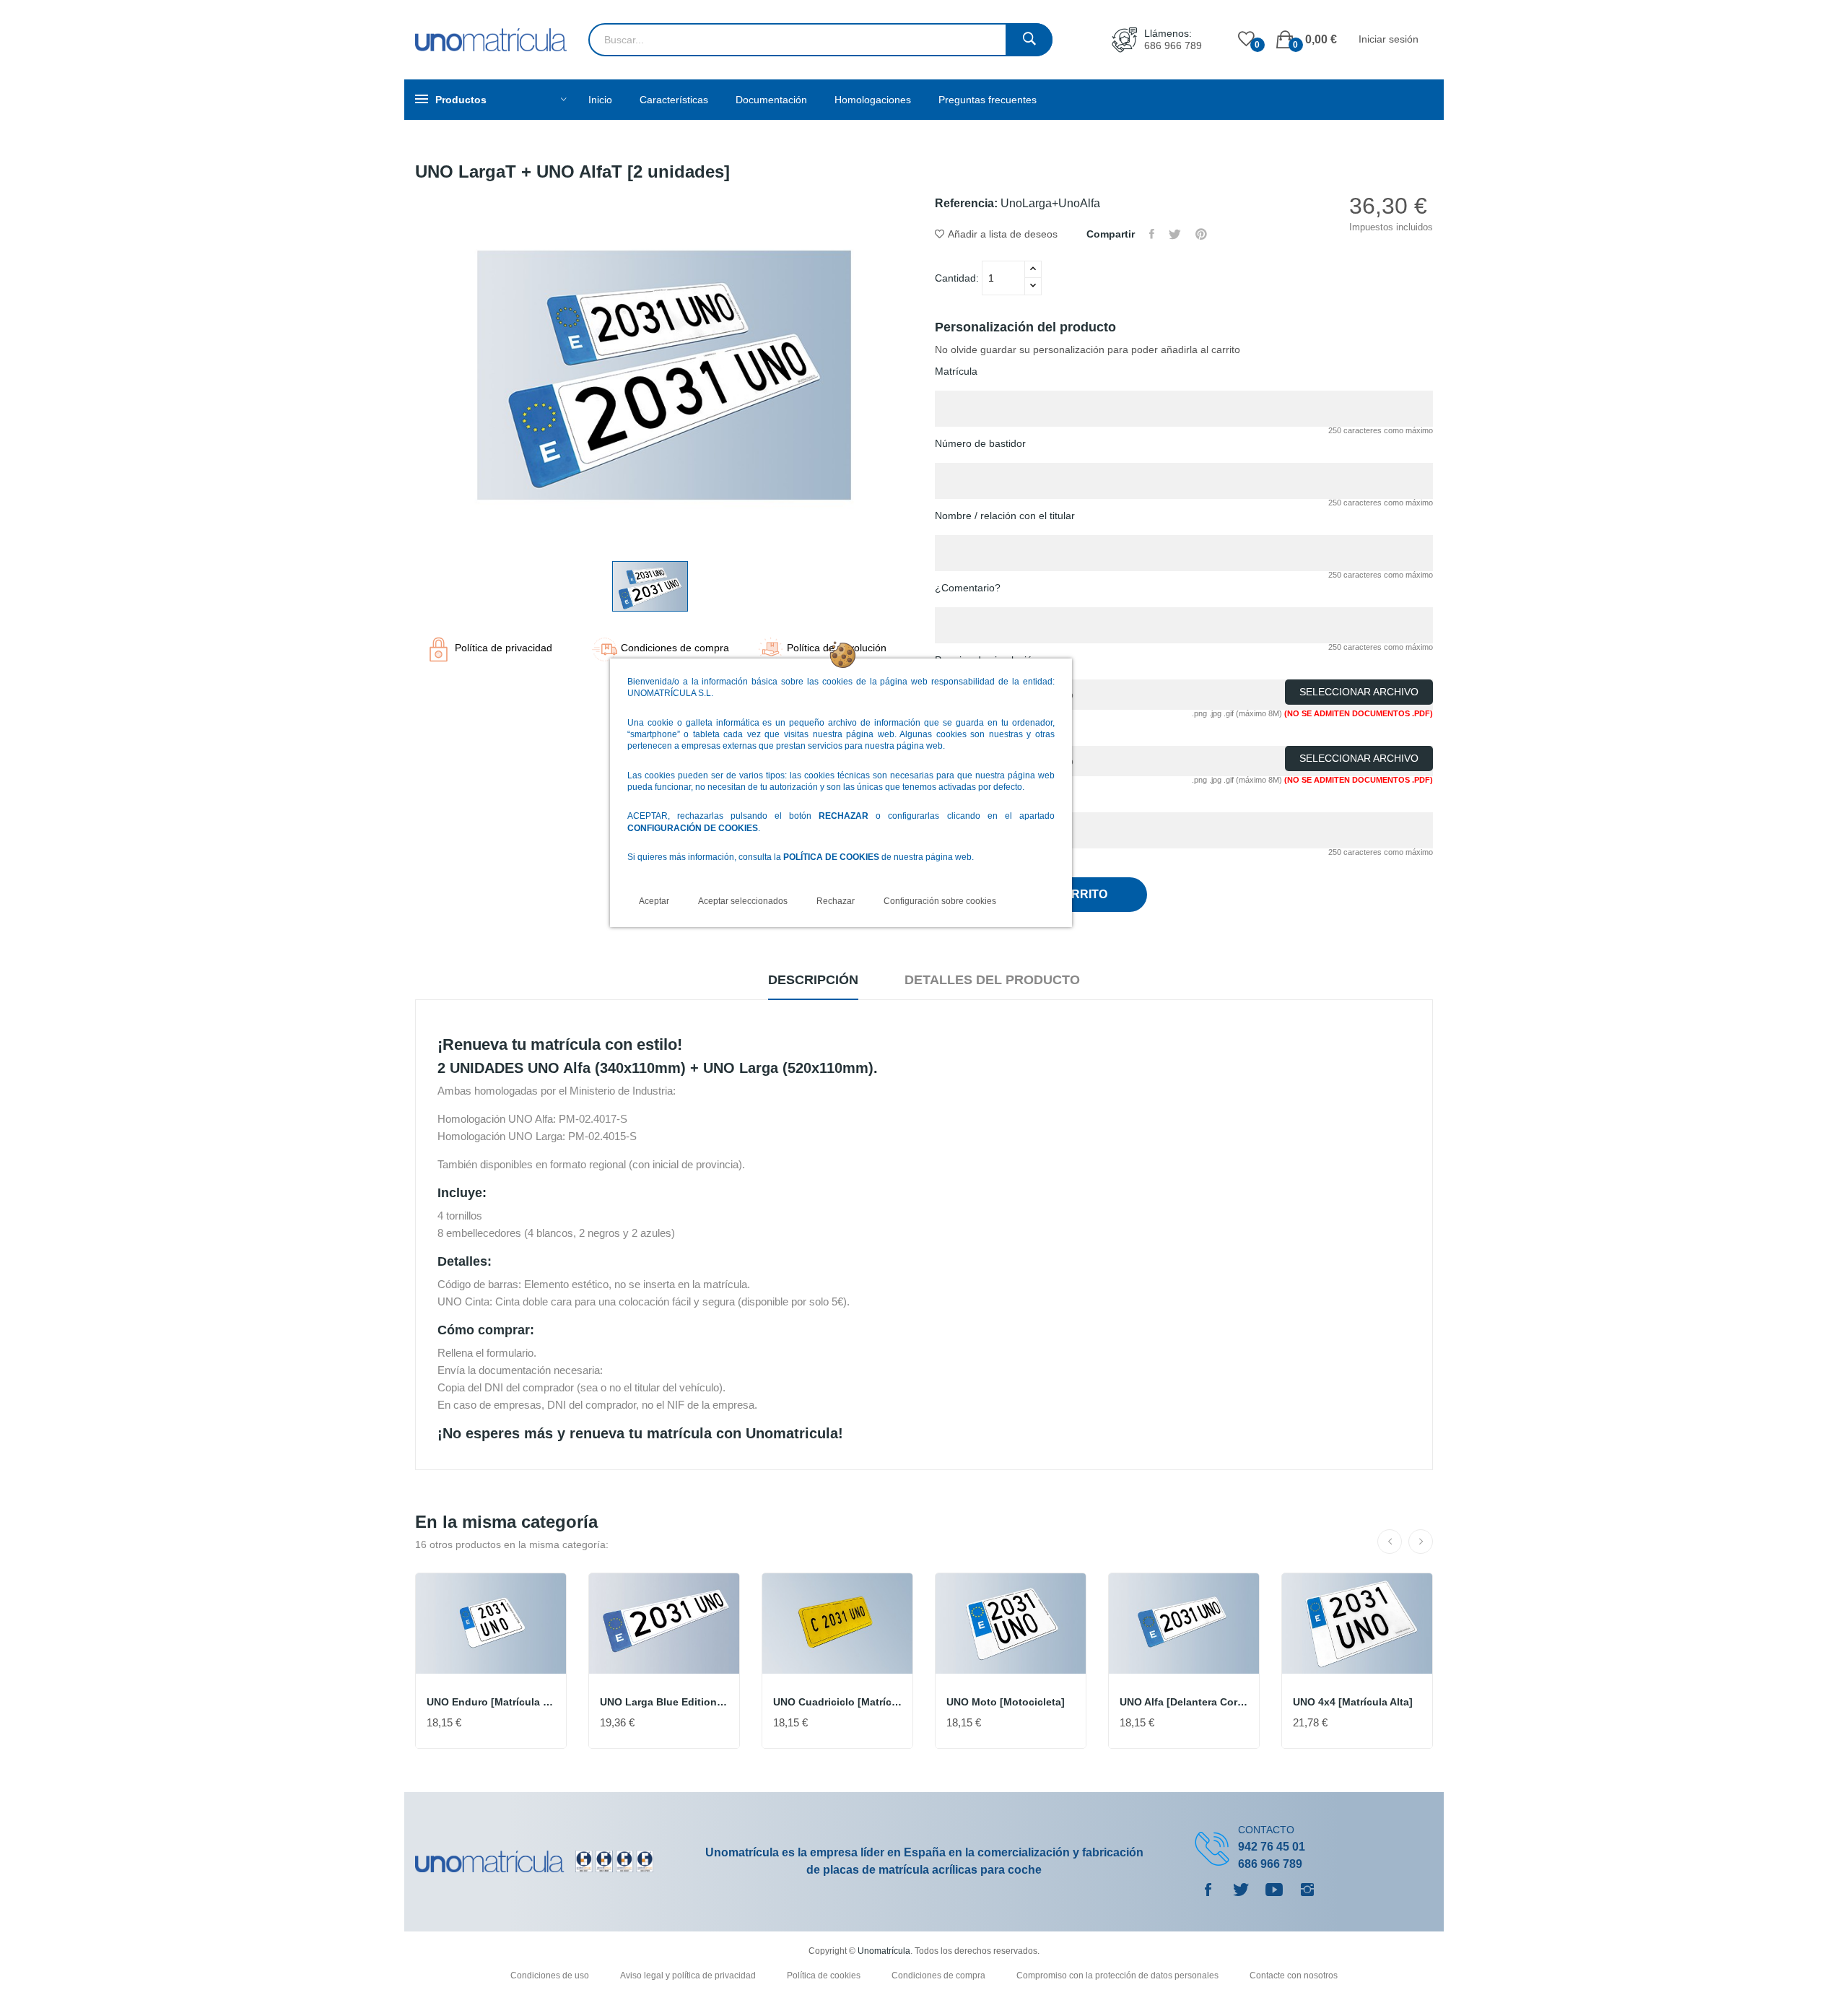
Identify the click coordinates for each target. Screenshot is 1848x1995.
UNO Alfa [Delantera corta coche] (1184, 1702)
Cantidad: (958, 278)
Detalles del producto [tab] (992, 980)
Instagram (1307, 1890)
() (1246, 40)
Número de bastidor (980, 443)
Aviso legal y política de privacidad (689, 1976)
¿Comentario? (968, 588)
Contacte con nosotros (1294, 1976)
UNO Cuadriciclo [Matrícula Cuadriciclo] (837, 1702)
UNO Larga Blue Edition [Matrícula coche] (664, 1702)
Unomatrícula (884, 1951)
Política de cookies (825, 1976)
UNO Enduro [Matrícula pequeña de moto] (491, 1702)
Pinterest (1201, 234)
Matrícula (956, 371)
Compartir (1152, 234)
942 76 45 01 (1272, 1847)
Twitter (1241, 1890)
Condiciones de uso (551, 1976)
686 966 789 (1173, 45)
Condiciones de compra (940, 1976)
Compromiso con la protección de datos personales (1119, 1976)
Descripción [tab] (813, 980)
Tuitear (1175, 234)
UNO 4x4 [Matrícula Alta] (1353, 1702)
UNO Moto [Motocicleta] (1006, 1702)
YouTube (1274, 1890)
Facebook (1208, 1890)
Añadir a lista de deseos (1003, 234)
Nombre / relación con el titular (1005, 516)
